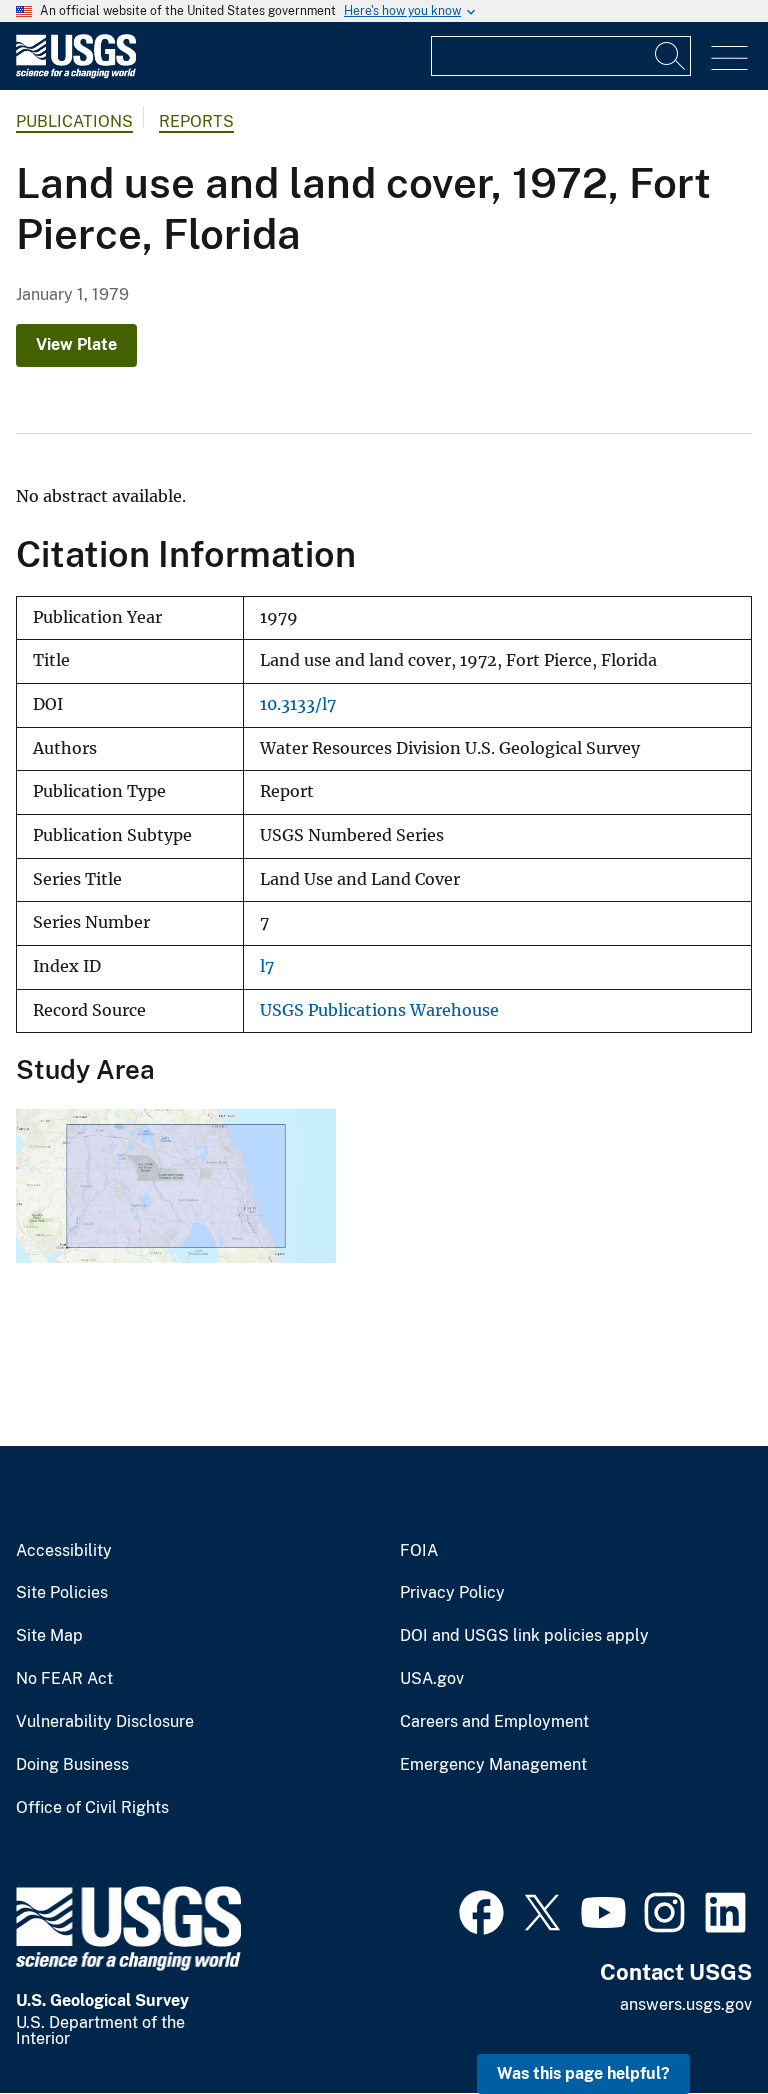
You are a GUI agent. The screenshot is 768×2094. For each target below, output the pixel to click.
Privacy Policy (452, 1593)
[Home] (76, 73)
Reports (196, 121)
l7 (267, 966)
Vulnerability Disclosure (105, 1722)
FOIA (419, 1551)
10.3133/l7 (298, 704)
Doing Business (72, 1765)
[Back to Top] (695, 2021)
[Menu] (729, 58)
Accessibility (64, 1551)
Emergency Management (493, 1765)
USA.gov (432, 1679)
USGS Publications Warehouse (379, 1010)
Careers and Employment (494, 1722)
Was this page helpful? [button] (583, 2073)
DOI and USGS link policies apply (524, 1636)
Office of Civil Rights (92, 1808)
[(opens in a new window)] (481, 1910)
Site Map (49, 1636)
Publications (74, 121)
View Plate (76, 344)
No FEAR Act (64, 1679)
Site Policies (62, 1593)
